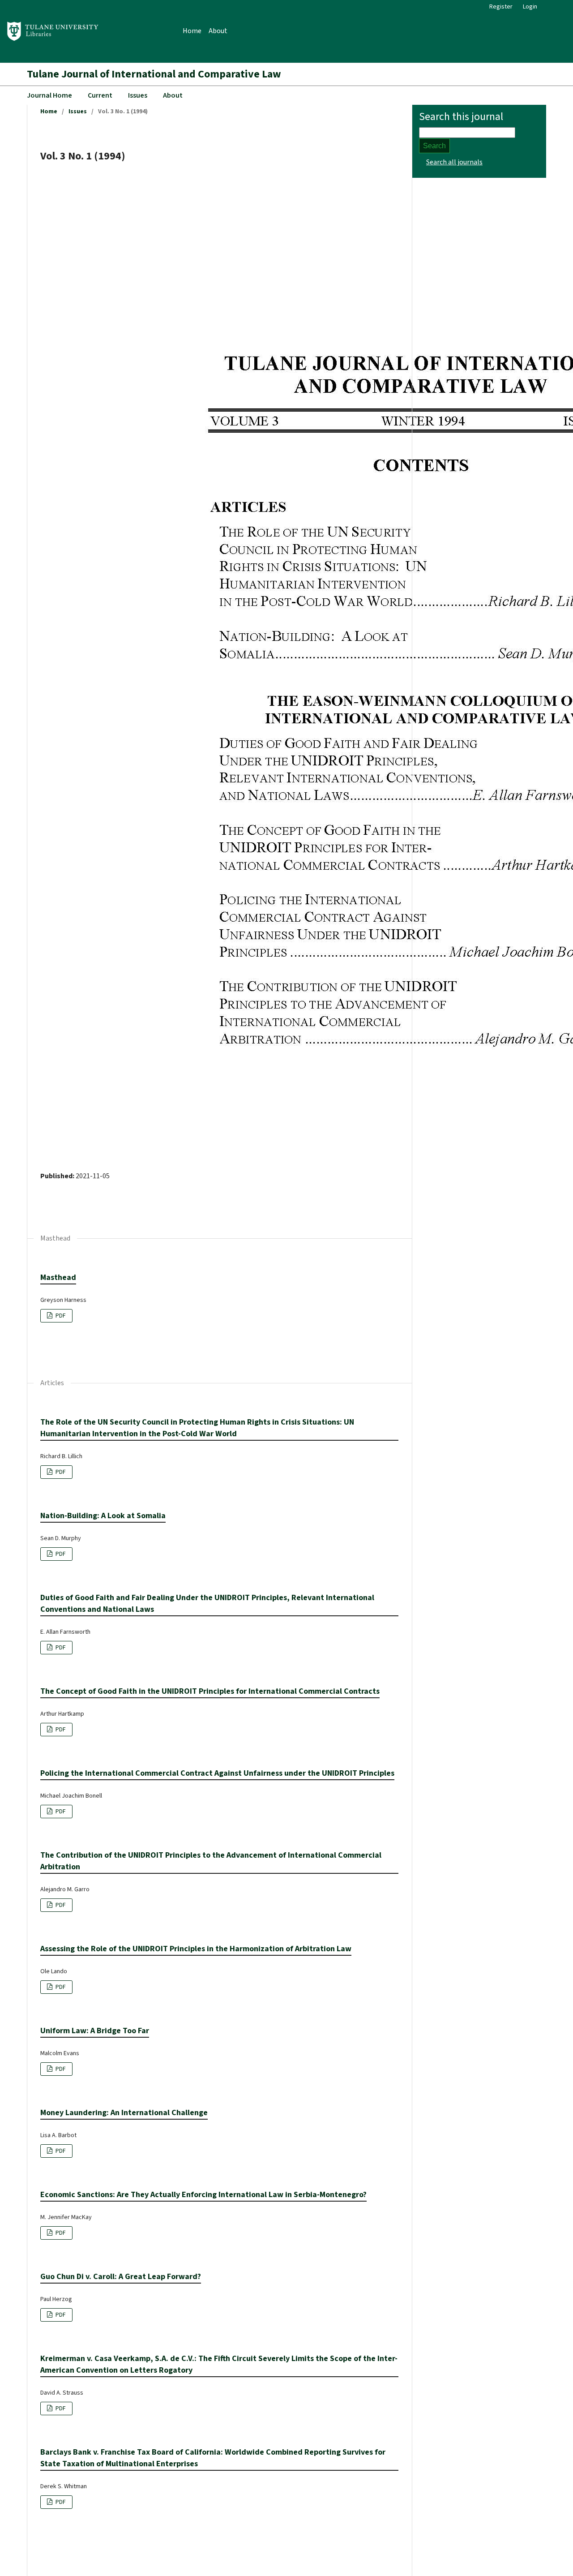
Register (501, 7)
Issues (138, 95)
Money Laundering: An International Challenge (124, 2113)
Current (100, 95)
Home (192, 31)
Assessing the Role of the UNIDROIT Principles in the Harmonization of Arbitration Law (196, 1949)
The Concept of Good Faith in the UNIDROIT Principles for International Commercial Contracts (210, 1691)
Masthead (58, 1277)
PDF (60, 1316)
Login (530, 7)
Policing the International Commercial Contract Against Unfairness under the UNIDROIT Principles (217, 1773)
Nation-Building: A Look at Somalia (103, 1516)
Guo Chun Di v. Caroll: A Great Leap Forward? (121, 2277)
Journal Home (49, 95)
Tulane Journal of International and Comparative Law (154, 74)
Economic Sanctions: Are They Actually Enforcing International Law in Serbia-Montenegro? (203, 2195)
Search (434, 146)
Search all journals (454, 162)
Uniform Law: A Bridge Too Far (95, 2031)
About (218, 31)
